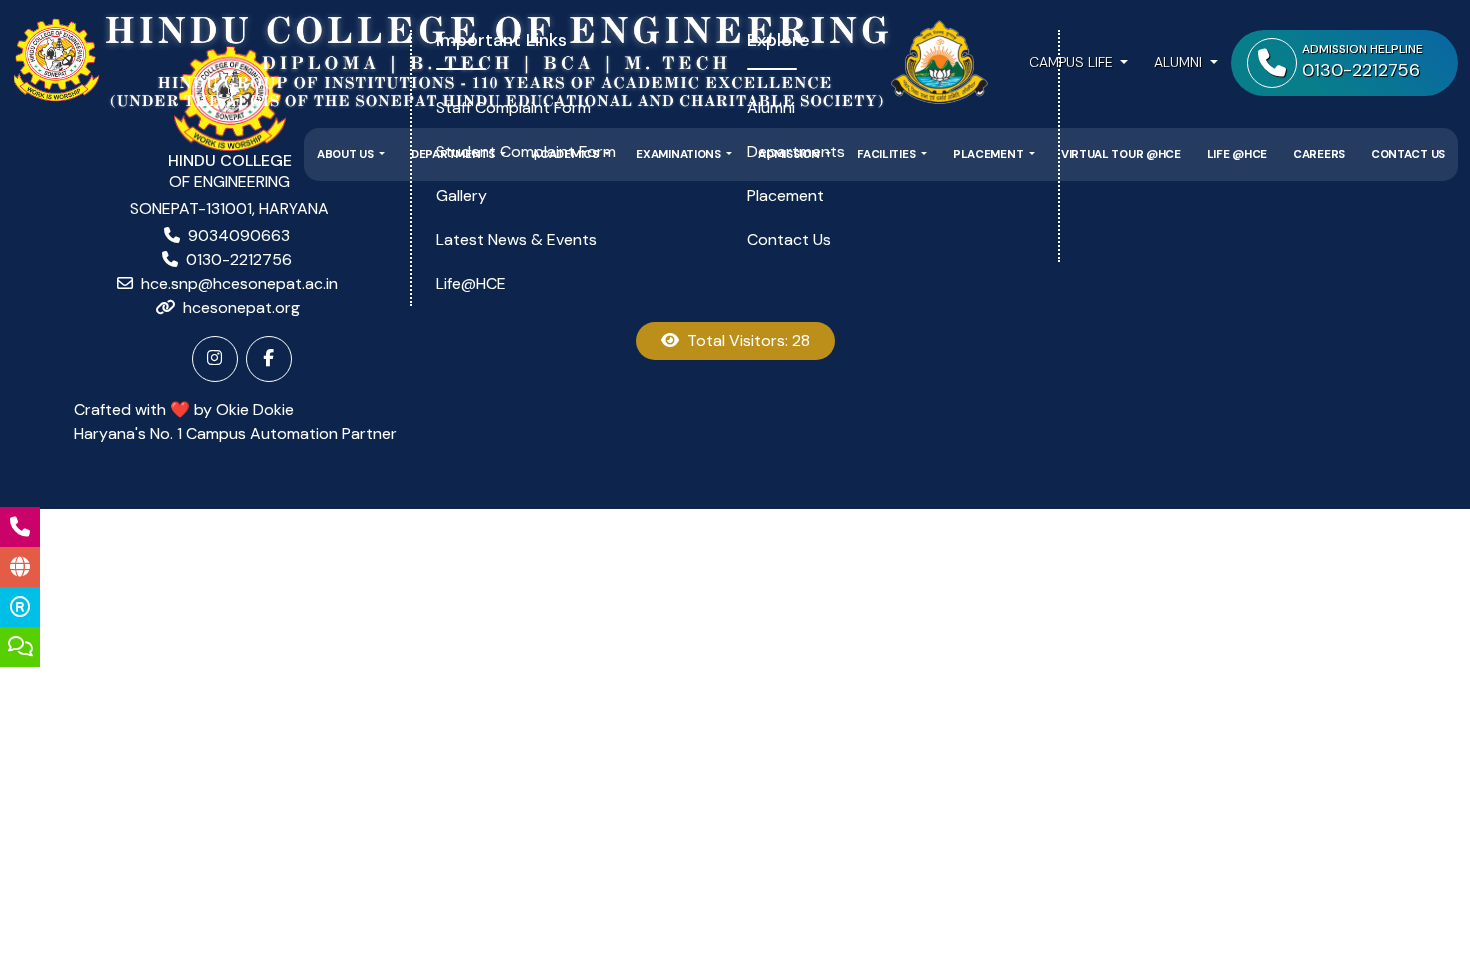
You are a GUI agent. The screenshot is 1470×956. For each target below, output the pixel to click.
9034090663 (239, 235)
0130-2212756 (239, 259)
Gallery (461, 195)
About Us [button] (346, 154)
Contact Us (1408, 154)
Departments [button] (454, 154)
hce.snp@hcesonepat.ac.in (239, 283)
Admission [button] (790, 154)
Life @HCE (1237, 154)
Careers (1319, 154)
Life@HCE (471, 283)
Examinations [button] (679, 154)
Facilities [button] (887, 154)
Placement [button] (989, 154)
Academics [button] (566, 154)
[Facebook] (269, 359)
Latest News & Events (516, 239)
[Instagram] (215, 359)
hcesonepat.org (241, 307)
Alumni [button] (1180, 62)
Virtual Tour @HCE (1121, 154)
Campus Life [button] (1073, 62)
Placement (785, 195)
